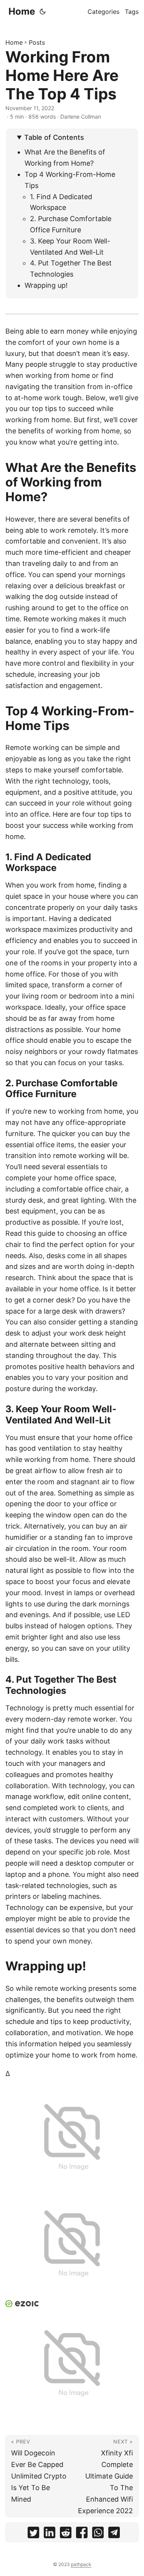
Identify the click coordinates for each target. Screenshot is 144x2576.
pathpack (81, 2564)
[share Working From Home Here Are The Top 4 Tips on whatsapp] (98, 2534)
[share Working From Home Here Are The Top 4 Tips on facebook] (82, 2534)
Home (22, 11)
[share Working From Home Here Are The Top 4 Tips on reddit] (66, 2534)
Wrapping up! (46, 285)
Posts (37, 42)
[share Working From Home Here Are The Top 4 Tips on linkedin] (50, 2534)
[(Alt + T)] (43, 12)
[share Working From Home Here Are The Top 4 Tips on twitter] (33, 2534)
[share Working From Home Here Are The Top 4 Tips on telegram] (114, 2534)
